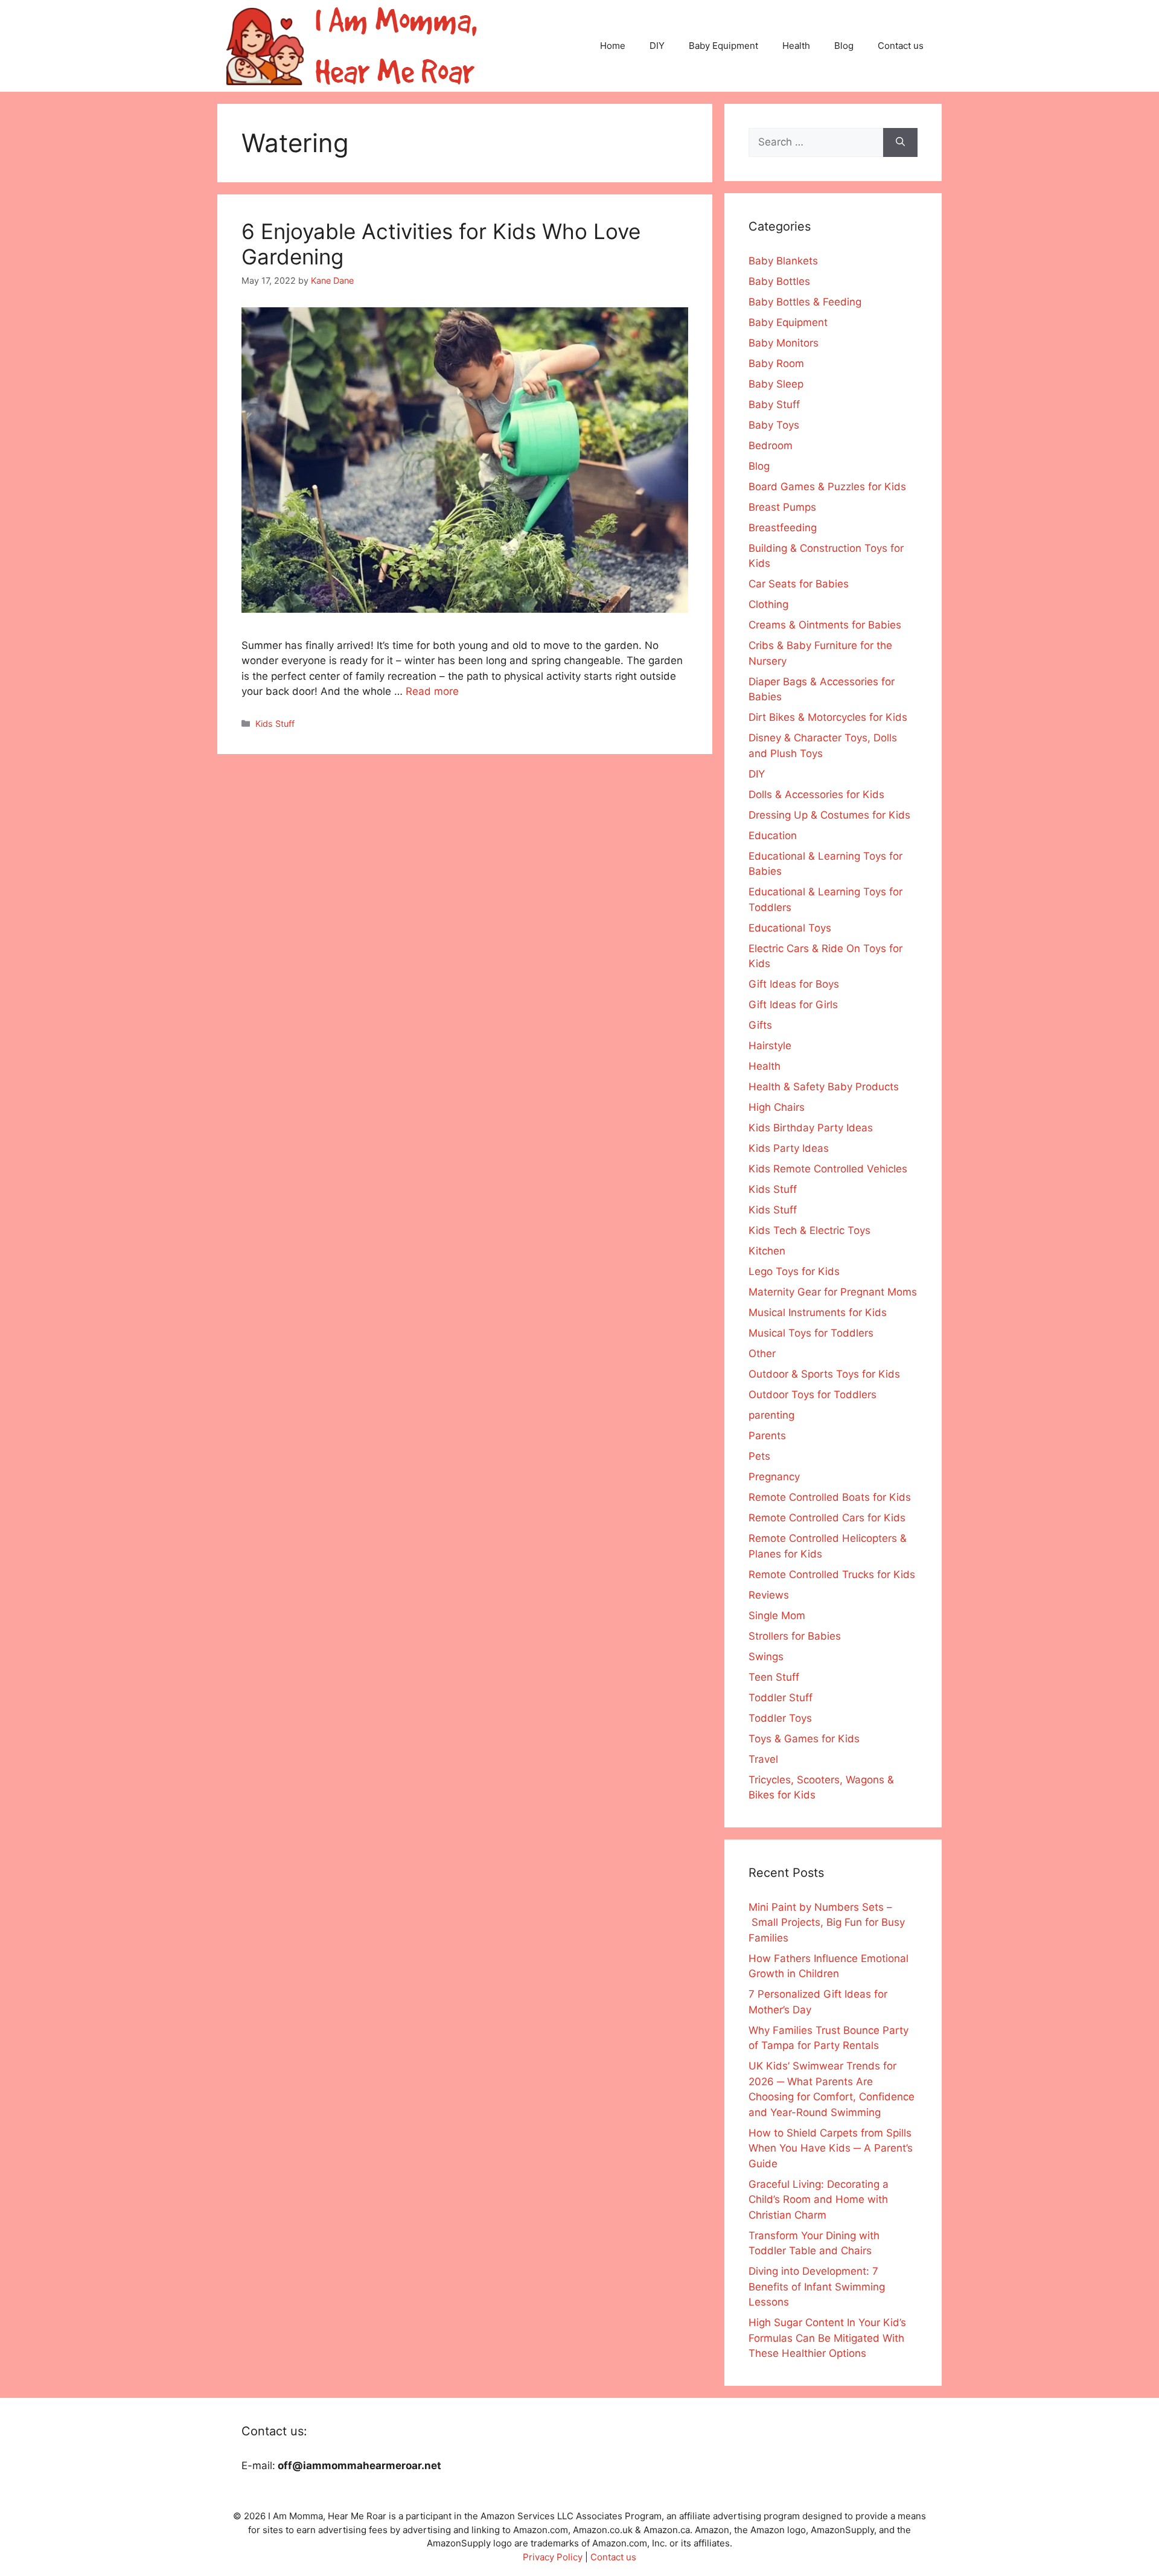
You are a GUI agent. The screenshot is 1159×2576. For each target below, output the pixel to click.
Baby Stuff (774, 404)
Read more (432, 691)
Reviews (769, 1595)
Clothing (768, 604)
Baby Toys (774, 425)
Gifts (760, 1025)
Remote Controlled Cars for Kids (827, 1518)
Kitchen (767, 1251)
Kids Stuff (275, 724)
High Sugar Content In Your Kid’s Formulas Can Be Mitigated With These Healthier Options (827, 2338)
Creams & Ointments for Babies (825, 625)
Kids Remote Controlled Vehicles (828, 1169)
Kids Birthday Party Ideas (811, 1128)
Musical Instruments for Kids (818, 1312)
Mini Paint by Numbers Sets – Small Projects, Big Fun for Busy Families (827, 1922)
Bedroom (771, 446)
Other (762, 1354)
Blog (844, 46)
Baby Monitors (784, 343)
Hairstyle (770, 1046)
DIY (657, 46)
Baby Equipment (723, 46)
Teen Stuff (774, 1677)
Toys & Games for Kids (804, 1739)
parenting (771, 1415)
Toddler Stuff (781, 1698)
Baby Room (776, 363)
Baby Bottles (779, 281)
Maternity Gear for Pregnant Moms (833, 1292)
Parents (767, 1436)
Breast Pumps (782, 507)
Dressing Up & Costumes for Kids (829, 815)
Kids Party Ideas (789, 1148)
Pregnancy (774, 1477)
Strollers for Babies (795, 1636)
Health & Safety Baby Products (824, 1087)
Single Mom (777, 1616)
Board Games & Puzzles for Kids (827, 487)
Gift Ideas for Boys (794, 984)
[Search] (900, 142)
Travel (763, 1759)
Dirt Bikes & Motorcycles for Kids (828, 717)
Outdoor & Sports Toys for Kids (824, 1374)
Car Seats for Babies (799, 584)
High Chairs (777, 1107)
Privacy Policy (553, 2557)
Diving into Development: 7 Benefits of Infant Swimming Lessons (817, 2287)
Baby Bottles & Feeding (805, 302)
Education (773, 836)
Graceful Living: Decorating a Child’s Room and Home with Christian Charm (819, 2200)
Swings (766, 1657)
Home (613, 46)
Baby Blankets (783, 261)
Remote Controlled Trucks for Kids (832, 1574)
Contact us (901, 46)
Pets (759, 1456)
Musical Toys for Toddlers (811, 1333)
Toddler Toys (780, 1718)
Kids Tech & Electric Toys (809, 1230)
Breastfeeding (783, 528)
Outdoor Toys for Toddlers (813, 1395)
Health (796, 46)
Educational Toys (790, 928)
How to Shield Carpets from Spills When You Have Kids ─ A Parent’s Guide (831, 2148)
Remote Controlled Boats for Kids (830, 1497)
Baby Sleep (776, 384)
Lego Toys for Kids (794, 1271)
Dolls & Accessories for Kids (816, 794)
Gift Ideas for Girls (793, 1005)
